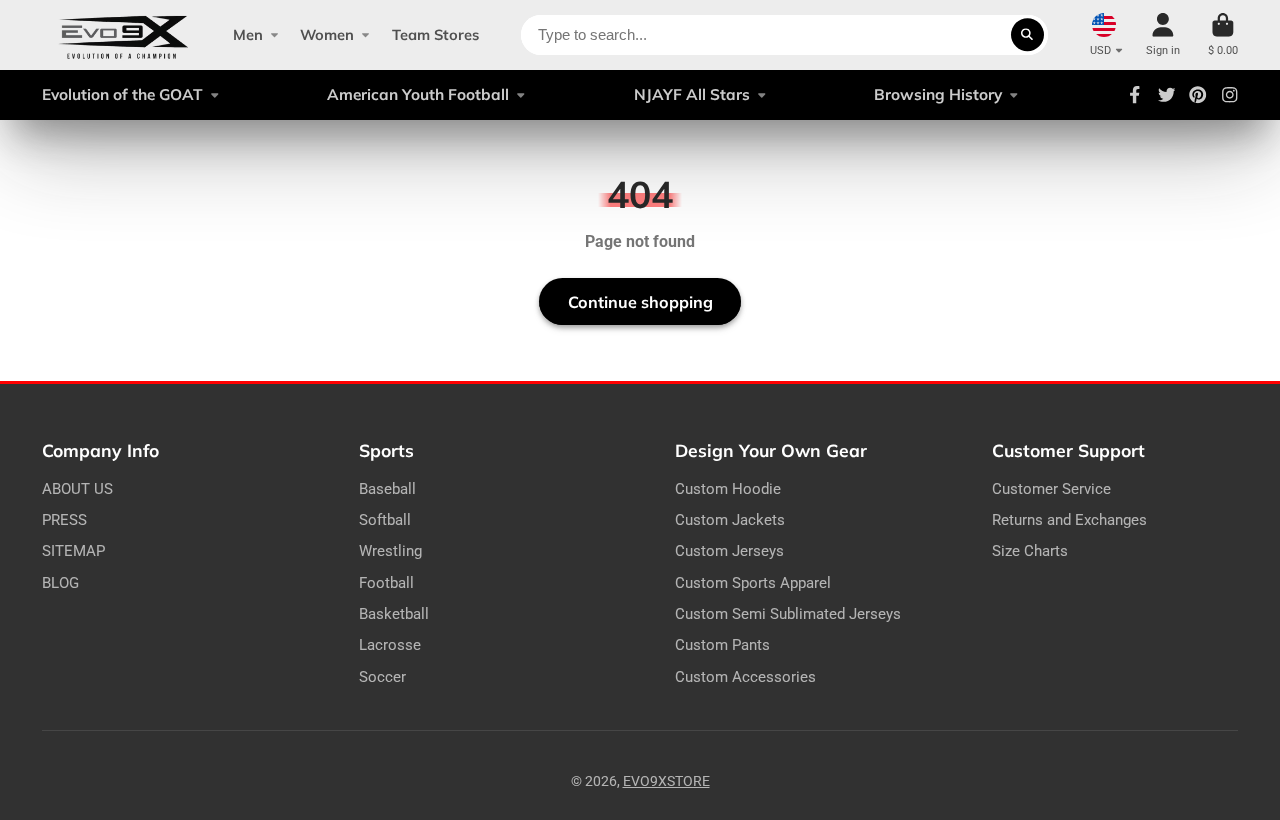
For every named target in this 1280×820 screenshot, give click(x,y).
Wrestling (390, 551)
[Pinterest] (1198, 95)
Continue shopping (640, 302)
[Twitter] (1167, 95)
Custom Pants (722, 645)
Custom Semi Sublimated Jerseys (788, 614)
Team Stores (435, 34)
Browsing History (938, 94)
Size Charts (1030, 551)
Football (386, 583)
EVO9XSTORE (666, 781)
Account (1163, 34)
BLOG (60, 583)
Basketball (394, 614)
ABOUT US (77, 489)
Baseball (387, 489)
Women (327, 34)
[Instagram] (1230, 95)
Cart (1223, 34)
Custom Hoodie (728, 489)
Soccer (382, 677)
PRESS (64, 520)
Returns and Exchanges (1069, 520)
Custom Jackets (730, 520)
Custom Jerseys (729, 551)
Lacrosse (390, 645)
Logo (123, 35)
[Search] (1028, 35)
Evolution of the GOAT (122, 94)
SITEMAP (73, 551)
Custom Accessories (745, 677)
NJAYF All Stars (692, 94)
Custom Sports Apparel (753, 583)
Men (248, 34)
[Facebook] (1135, 95)
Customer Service (1051, 489)
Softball (385, 520)
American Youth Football (418, 94)
